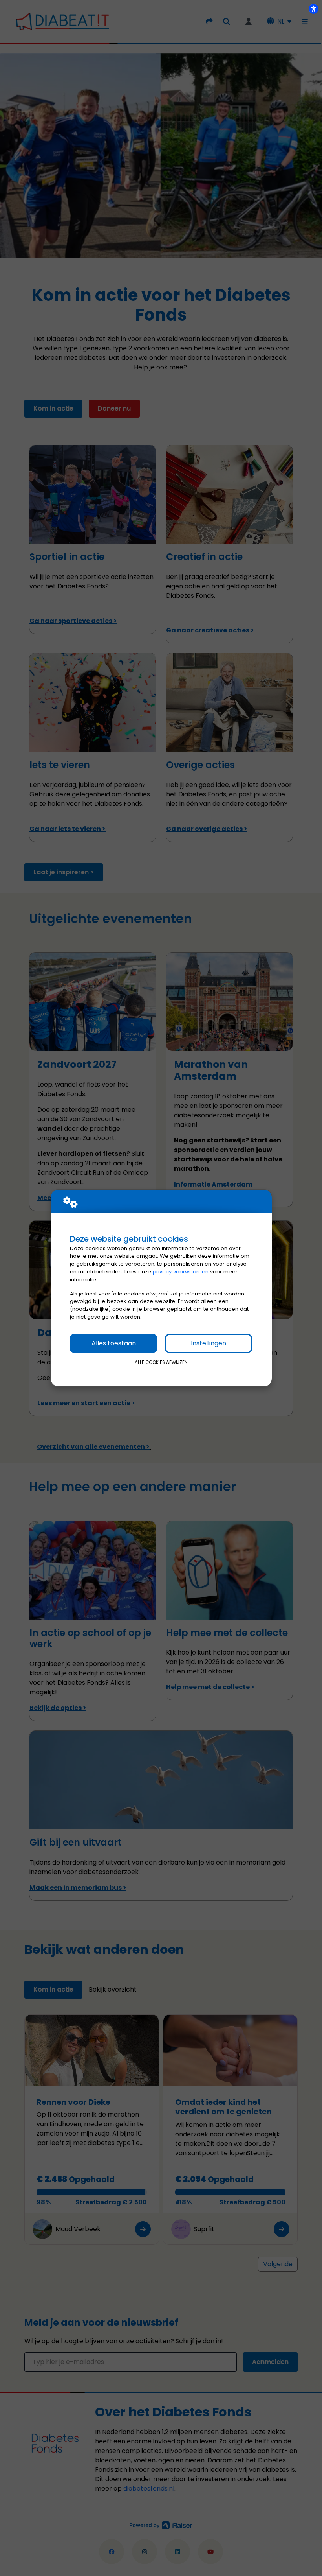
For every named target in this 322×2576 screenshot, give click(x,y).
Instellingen (209, 1343)
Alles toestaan (114, 1343)
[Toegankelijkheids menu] (313, 9)
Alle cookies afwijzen (161, 1362)
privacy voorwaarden (181, 1272)
